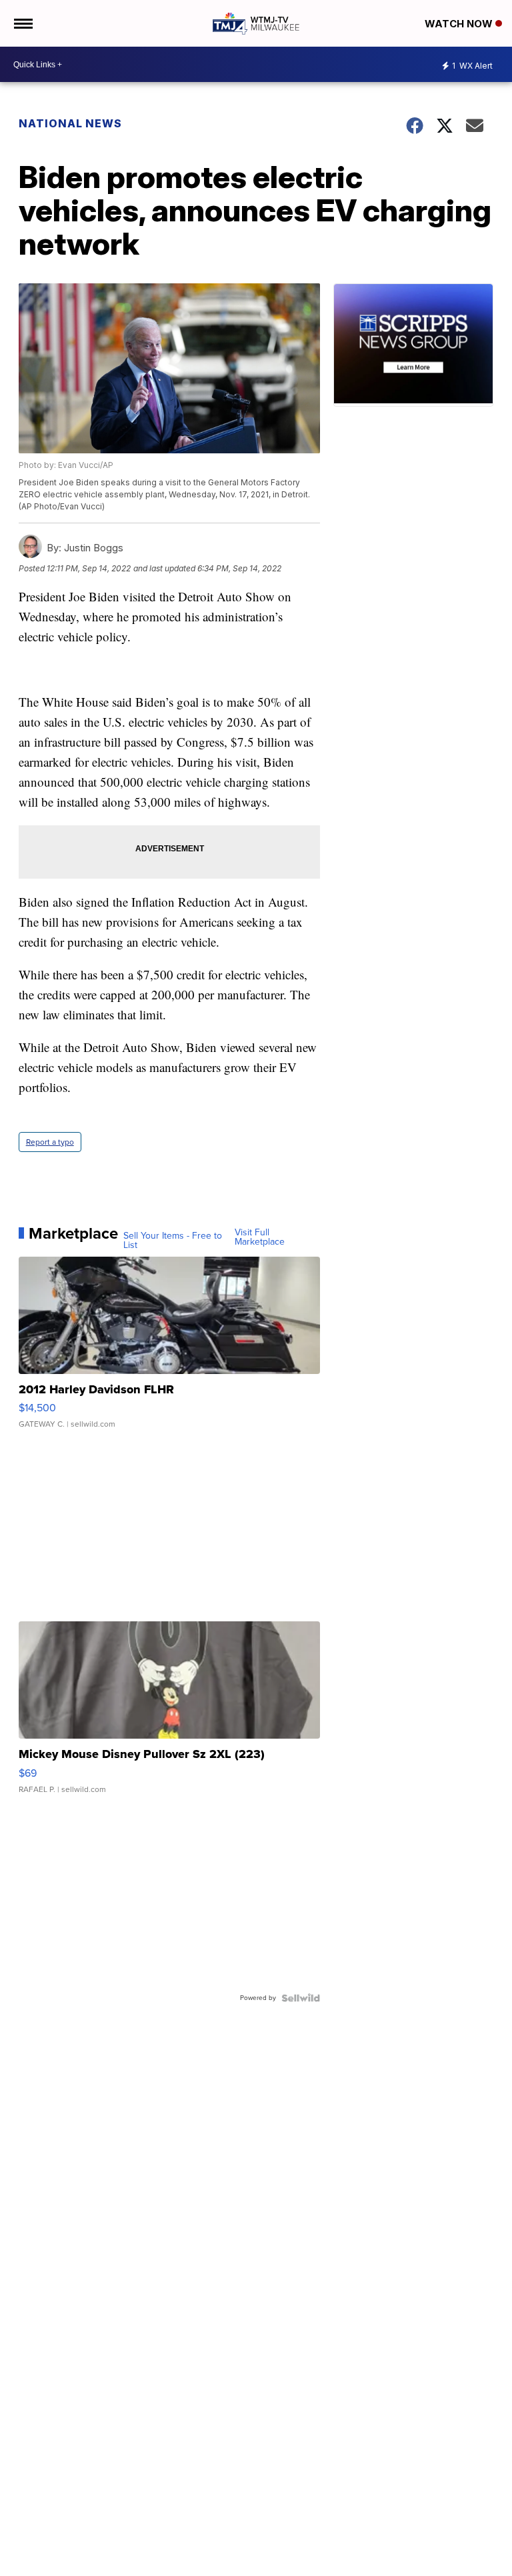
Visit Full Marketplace (260, 1237)
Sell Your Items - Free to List (173, 1241)
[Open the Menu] (22, 23)
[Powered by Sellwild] (301, 1998)
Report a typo (50, 1142)
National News (70, 123)
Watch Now (460, 24)
